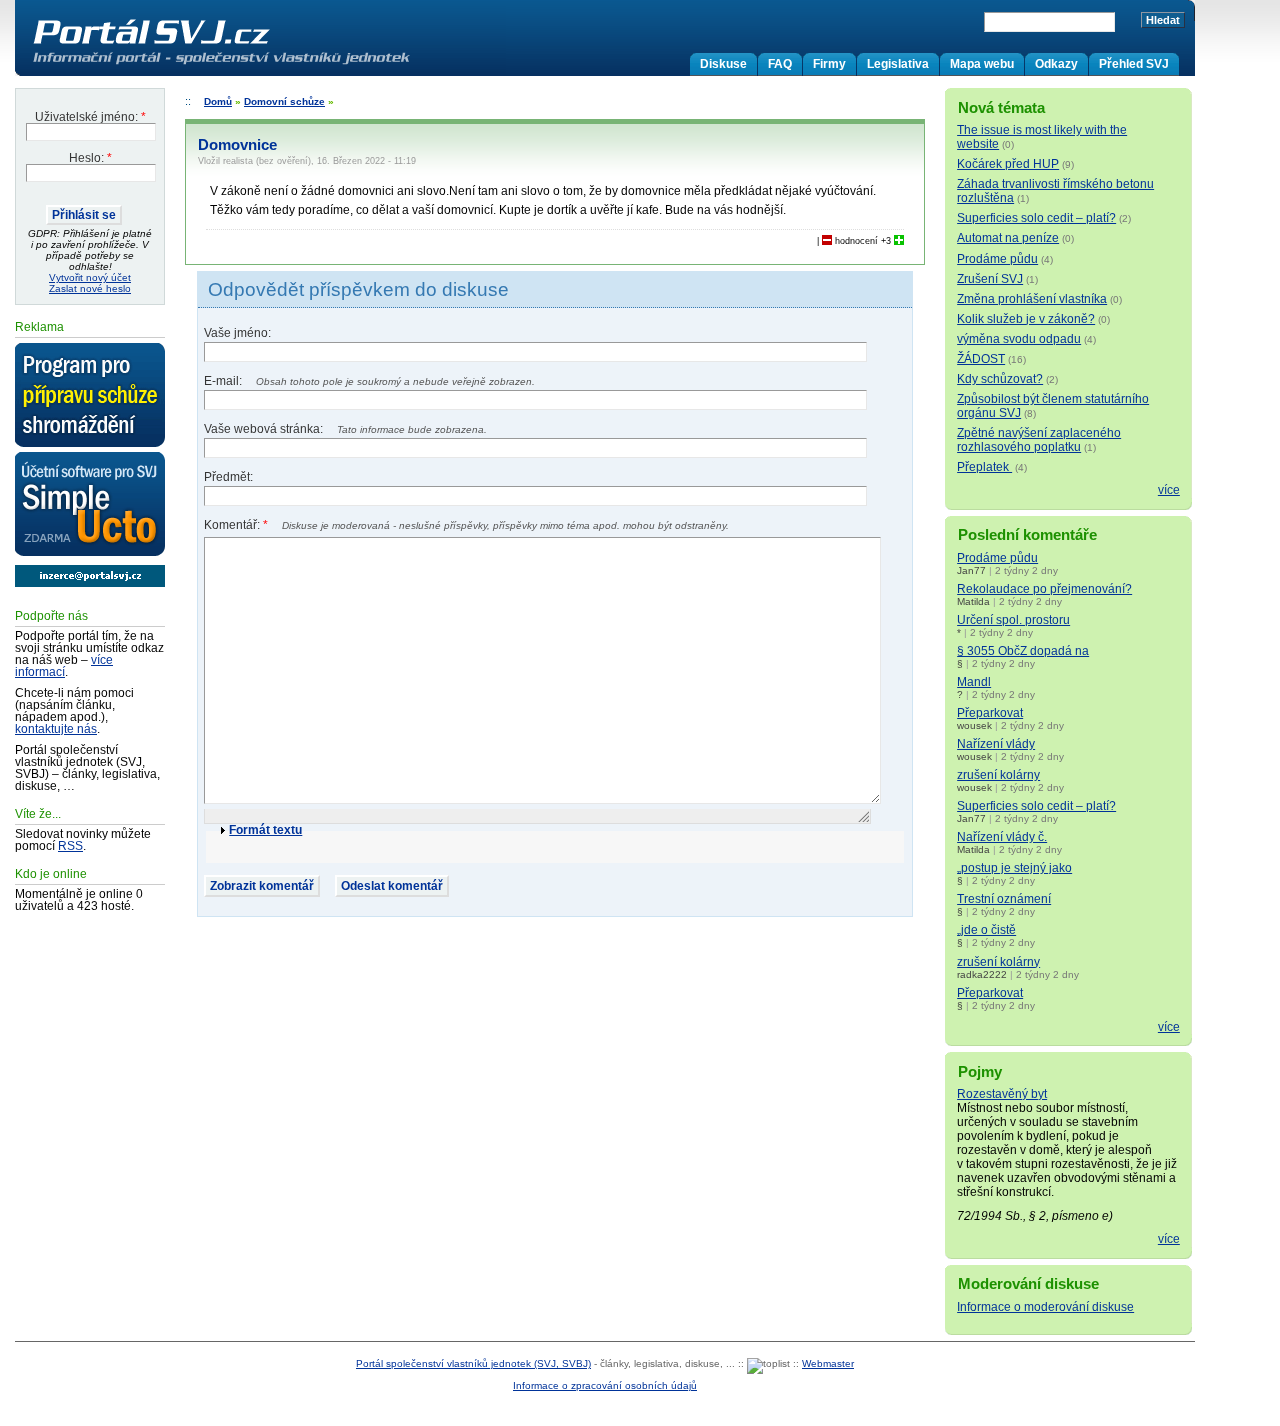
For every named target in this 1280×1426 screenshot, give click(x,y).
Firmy (829, 64)
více (1169, 490)
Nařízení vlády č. (1002, 837)
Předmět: (228, 477)
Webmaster (828, 1363)
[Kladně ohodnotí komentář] (899, 241)
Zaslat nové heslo (90, 288)
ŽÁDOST (981, 359)
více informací (64, 666)
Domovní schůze (284, 101)
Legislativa (898, 64)
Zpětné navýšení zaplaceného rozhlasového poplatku (1039, 440)
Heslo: (90, 158)
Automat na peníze (1008, 238)
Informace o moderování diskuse (1045, 1307)
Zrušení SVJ (990, 279)
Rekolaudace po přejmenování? (1044, 589)
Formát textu (265, 830)
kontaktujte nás (56, 729)
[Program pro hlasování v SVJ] (90, 396)
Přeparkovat (990, 713)
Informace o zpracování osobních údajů (605, 1385)
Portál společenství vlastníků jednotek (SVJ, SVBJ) (473, 1363)
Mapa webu (982, 64)
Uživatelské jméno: (90, 117)
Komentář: (236, 525)
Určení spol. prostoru (1013, 620)
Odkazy (1056, 64)
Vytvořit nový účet (90, 277)
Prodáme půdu (997, 259)
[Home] (263, 64)
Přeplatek (984, 467)
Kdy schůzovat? (1000, 379)
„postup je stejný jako (1014, 868)
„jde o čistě (986, 930)
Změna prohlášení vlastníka (1032, 299)
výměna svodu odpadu (1019, 339)
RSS (70, 846)
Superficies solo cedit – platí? (1036, 218)
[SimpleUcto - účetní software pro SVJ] (90, 505)
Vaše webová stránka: (265, 429)
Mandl (974, 682)
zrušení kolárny (998, 775)
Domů (218, 101)
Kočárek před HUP (1008, 164)
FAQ (780, 64)
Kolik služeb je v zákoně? (1026, 319)
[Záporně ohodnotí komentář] (827, 241)
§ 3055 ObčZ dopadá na (1023, 651)
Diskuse (723, 64)
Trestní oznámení (1004, 899)
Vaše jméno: (237, 333)
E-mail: (224, 381)
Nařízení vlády (996, 744)
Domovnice (237, 145)
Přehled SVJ (1134, 64)
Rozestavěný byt (1002, 1094)
